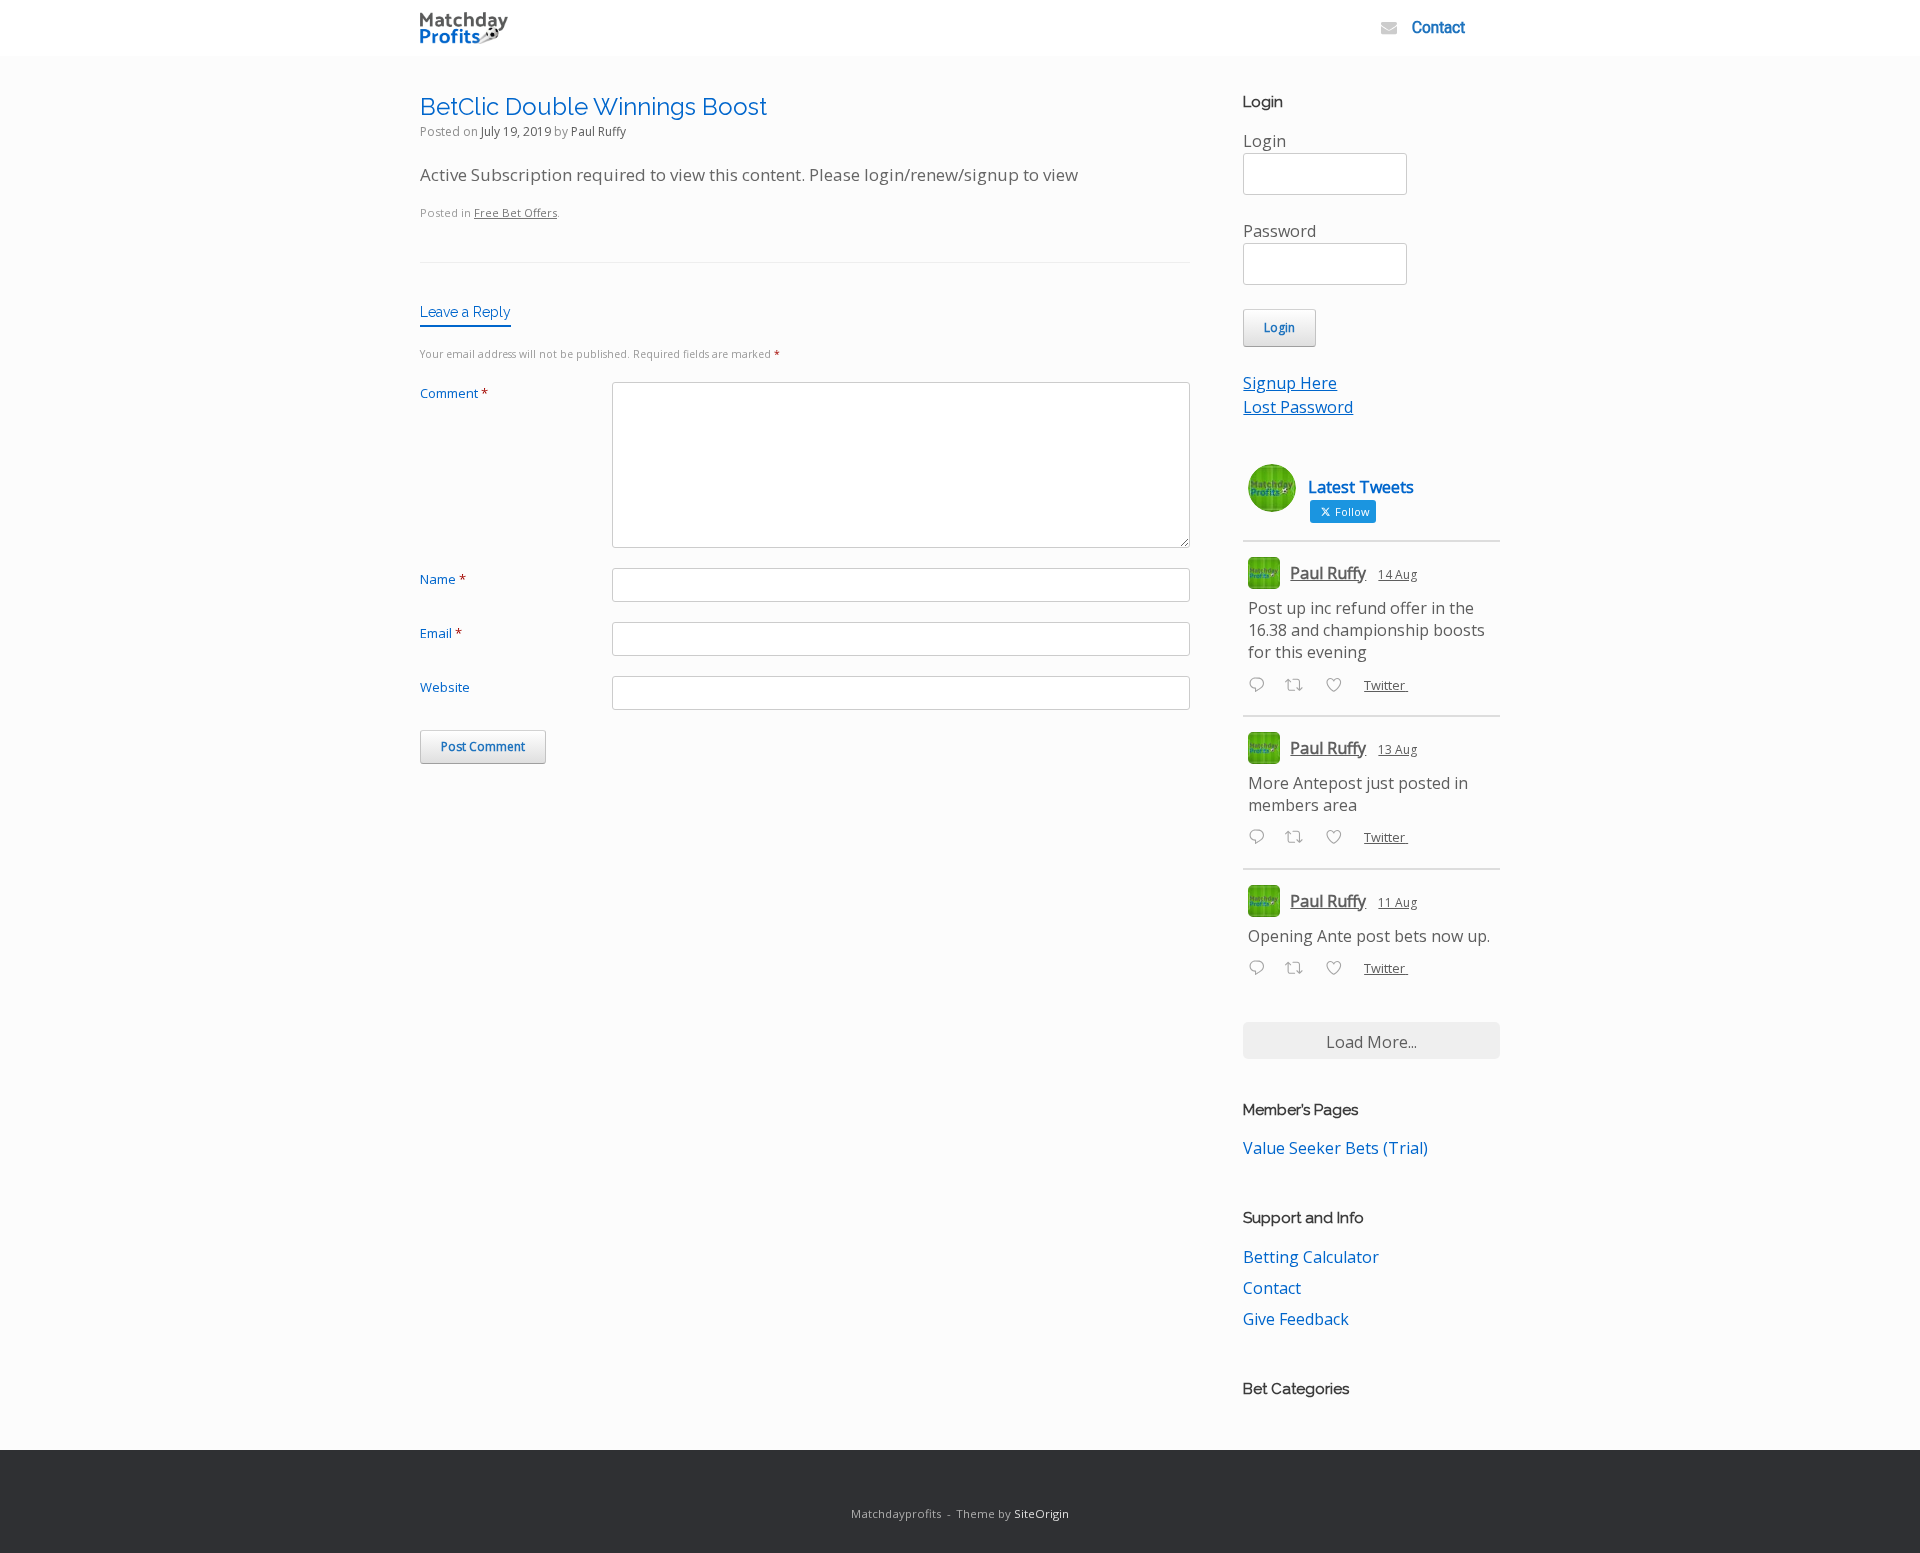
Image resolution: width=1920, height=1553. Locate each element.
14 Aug (1397, 574)
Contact (1438, 27)
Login (1264, 141)
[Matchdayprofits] (464, 28)
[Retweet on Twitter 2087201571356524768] (1300, 969)
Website (445, 687)
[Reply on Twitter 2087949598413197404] (1261, 839)
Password (1279, 231)
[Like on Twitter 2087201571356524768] (1340, 969)
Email (441, 633)
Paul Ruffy (598, 131)
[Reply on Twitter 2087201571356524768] (1261, 969)
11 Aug (1397, 902)
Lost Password (1298, 407)
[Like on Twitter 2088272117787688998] (1340, 686)
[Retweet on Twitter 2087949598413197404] (1300, 839)
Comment (454, 393)
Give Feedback (1296, 1319)
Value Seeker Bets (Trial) (1335, 1148)
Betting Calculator (1311, 1257)
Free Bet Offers (515, 212)
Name (443, 579)
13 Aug (1397, 749)
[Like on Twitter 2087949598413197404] (1340, 839)
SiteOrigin (1041, 1513)
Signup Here (1290, 383)
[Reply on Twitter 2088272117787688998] (1261, 686)
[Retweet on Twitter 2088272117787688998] (1300, 686)
